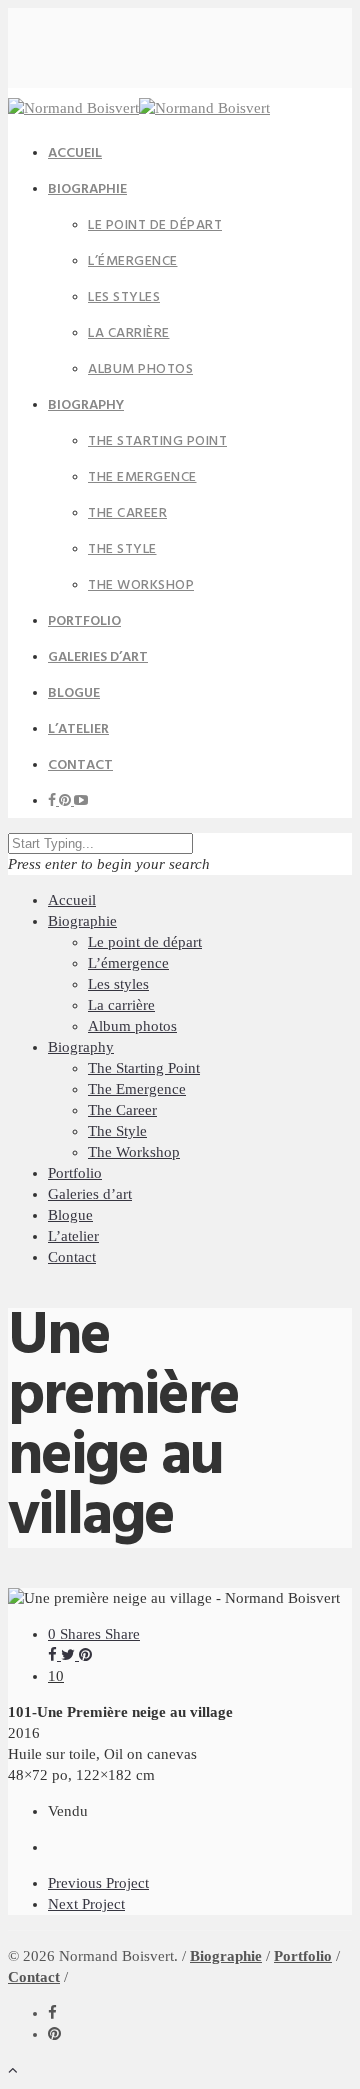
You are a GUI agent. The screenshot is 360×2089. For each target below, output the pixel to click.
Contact (80, 765)
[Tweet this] (70, 1655)
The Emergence (142, 477)
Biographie (87, 189)
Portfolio (75, 1173)
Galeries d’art (90, 1194)
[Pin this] (85, 1655)
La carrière (129, 333)
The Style (122, 549)
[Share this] (54, 1655)
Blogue (70, 1215)
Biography (86, 405)
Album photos (140, 369)
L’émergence (133, 261)
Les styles (124, 297)
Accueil (72, 900)
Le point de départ (155, 225)
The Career (127, 513)
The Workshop (141, 585)
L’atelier (73, 1236)
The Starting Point (157, 441)
